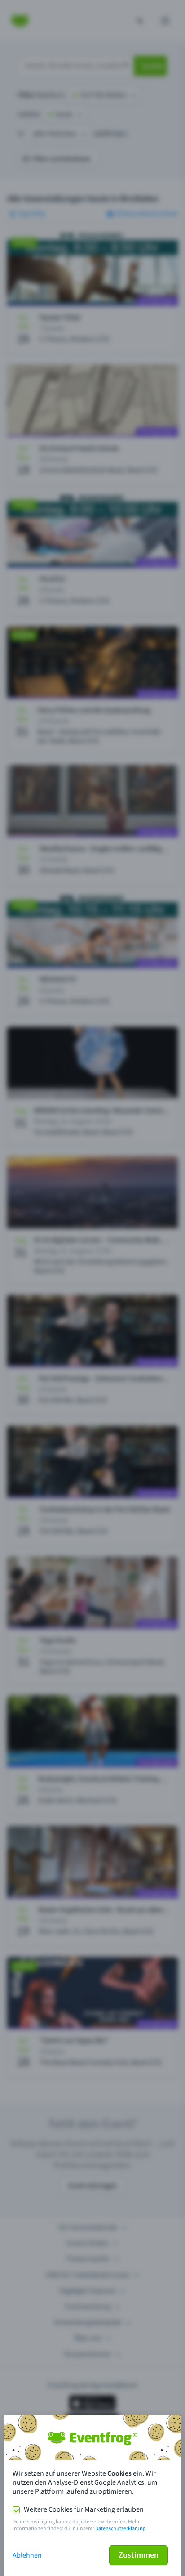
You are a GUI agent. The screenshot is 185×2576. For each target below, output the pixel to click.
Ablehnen (27, 2555)
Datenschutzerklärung (120, 2529)
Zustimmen (139, 2555)
